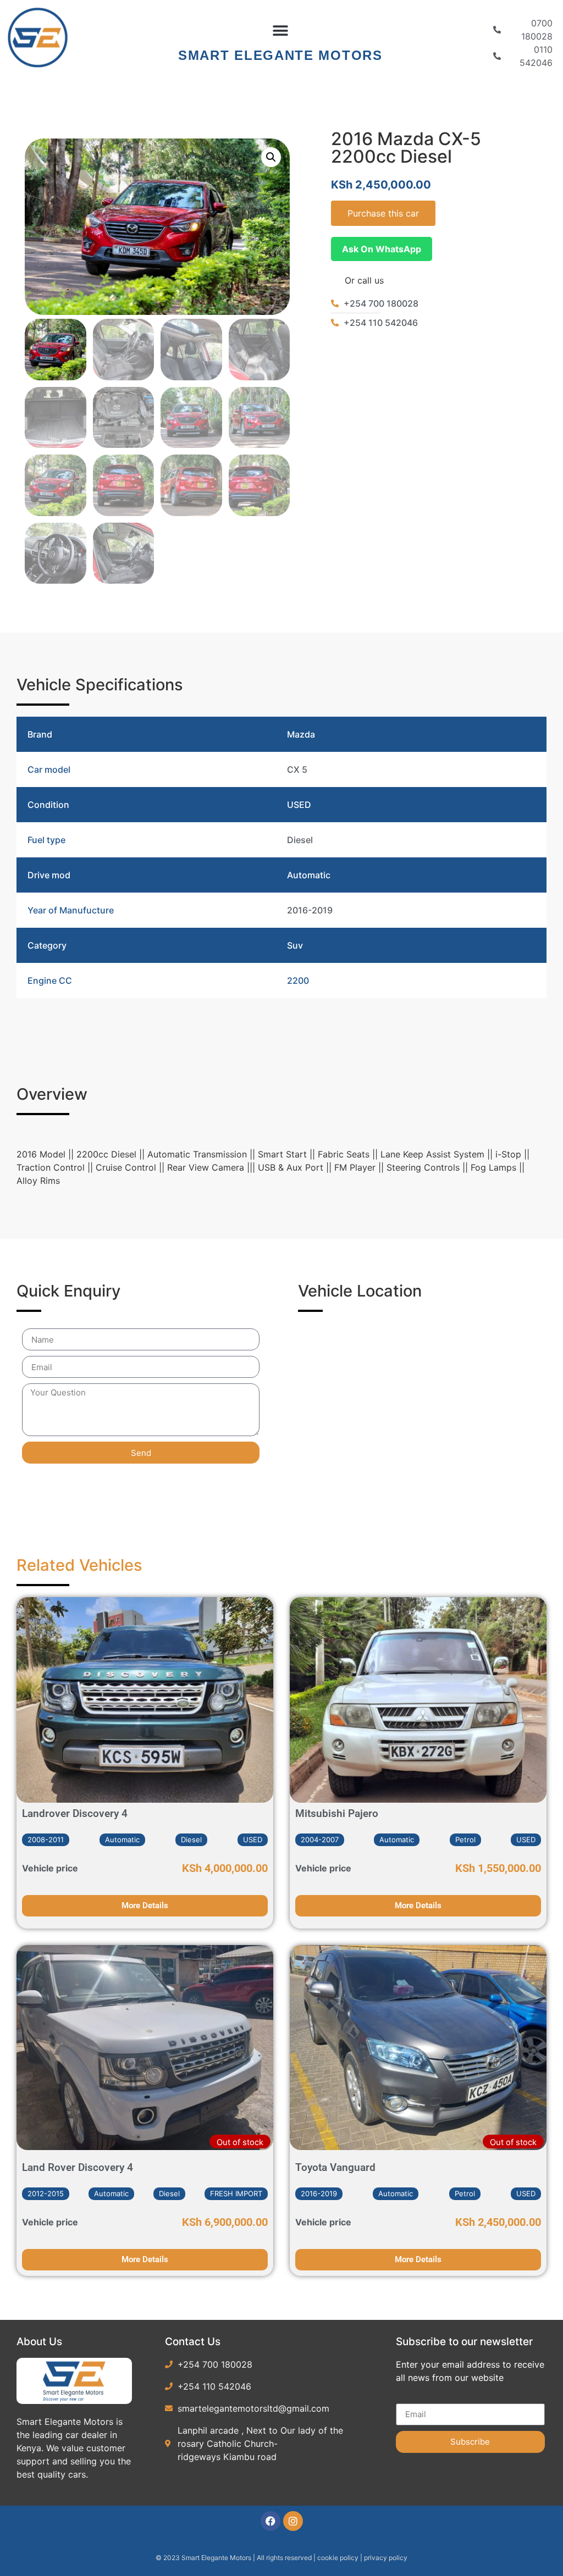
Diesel (300, 840)
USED (299, 805)
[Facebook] (271, 2521)
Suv (295, 945)
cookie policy (339, 2558)
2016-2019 (310, 910)
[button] (280, 31)
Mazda (301, 734)
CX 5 (297, 769)
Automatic (309, 875)
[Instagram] (293, 2521)
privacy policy (386, 2558)
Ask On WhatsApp (382, 249)
